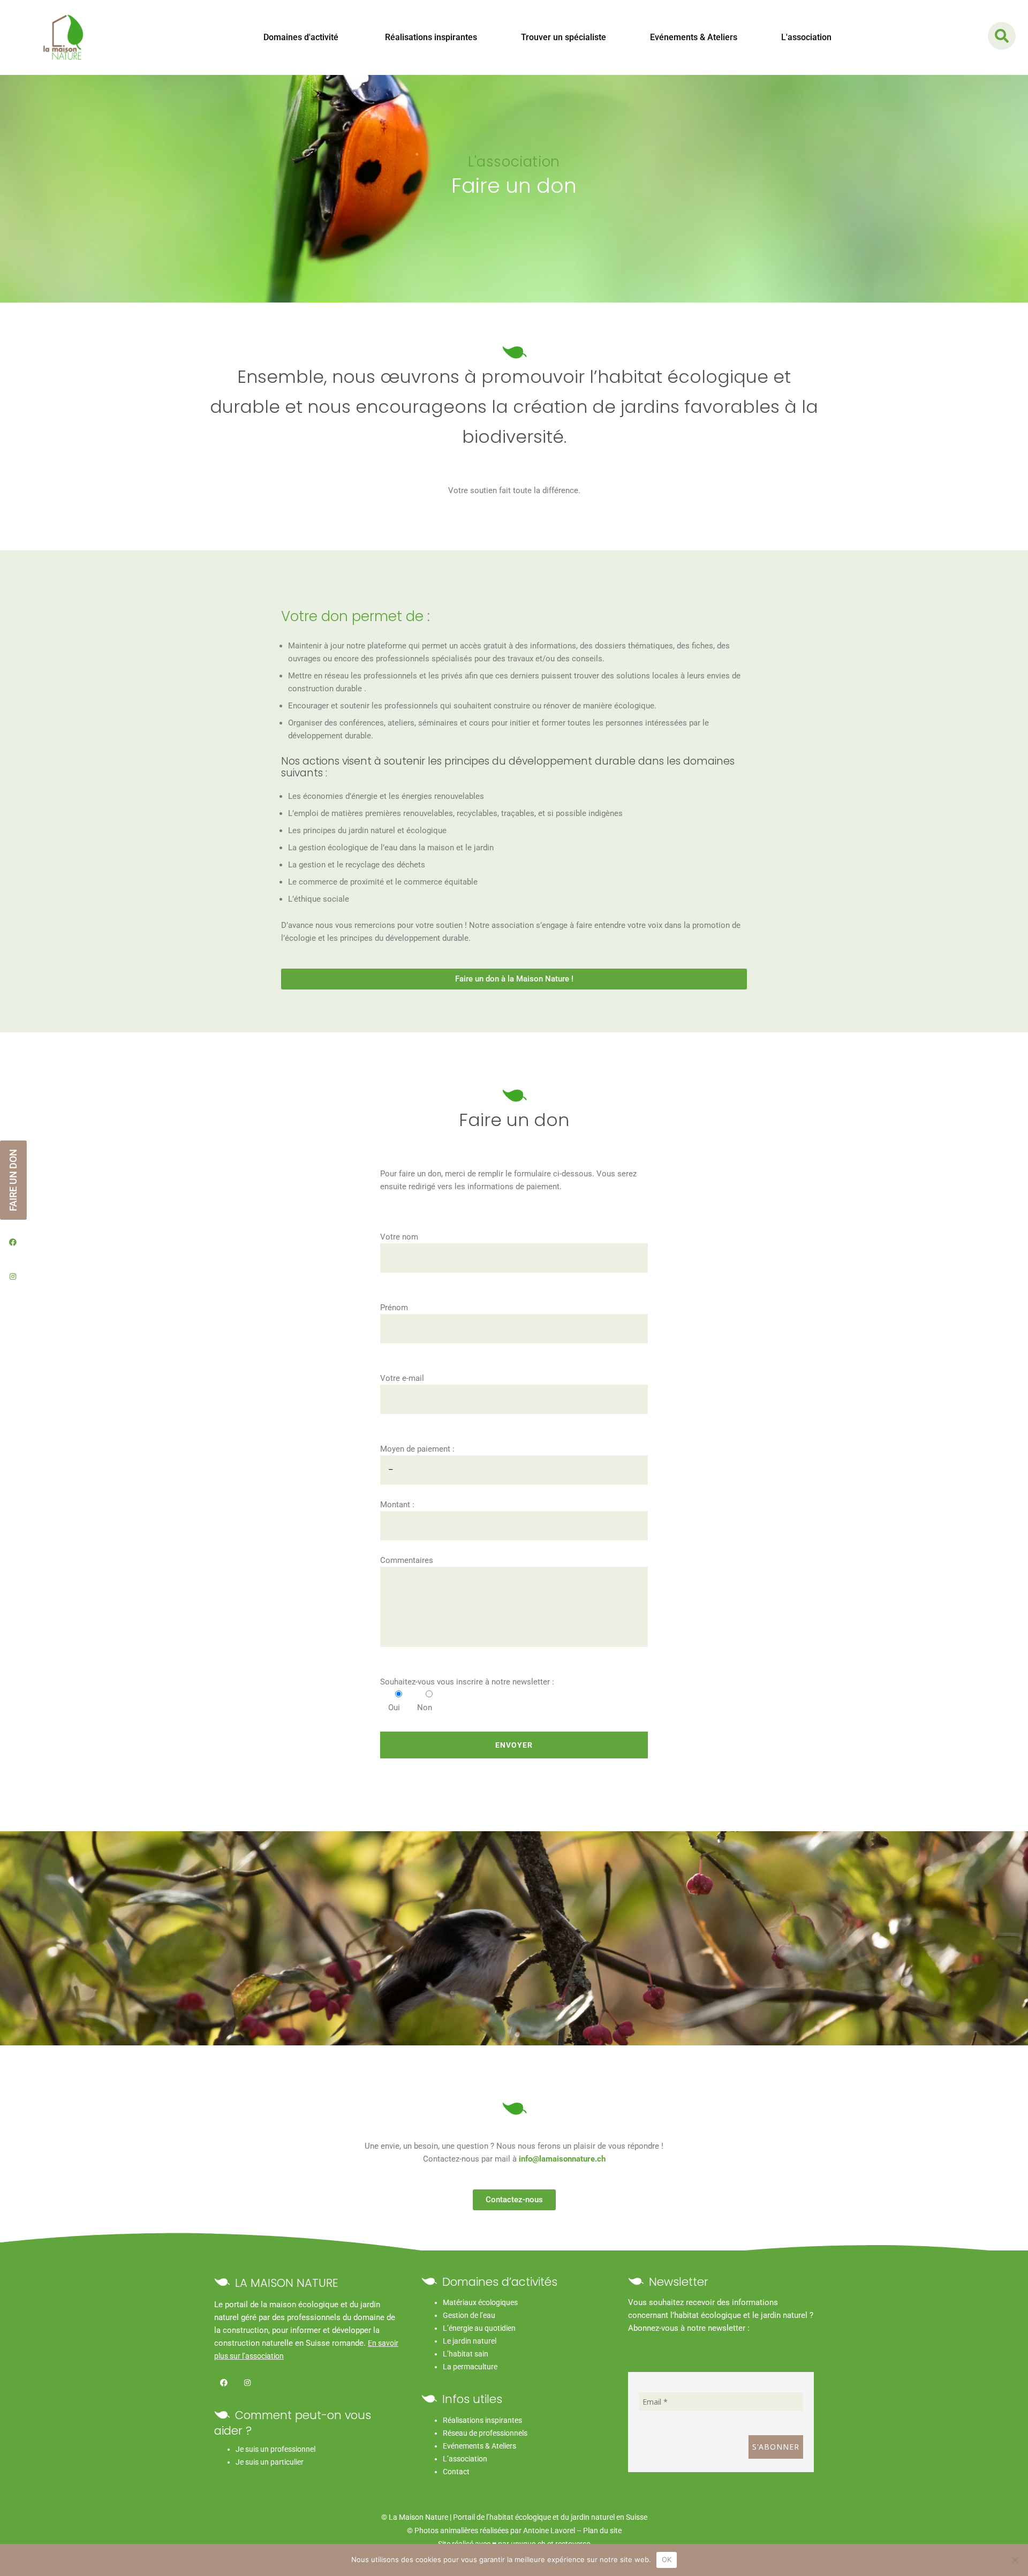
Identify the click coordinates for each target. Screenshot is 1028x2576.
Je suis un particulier (270, 2462)
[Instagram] (247, 2382)
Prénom (394, 1308)
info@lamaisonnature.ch (562, 2159)
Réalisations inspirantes (482, 2420)
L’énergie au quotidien (479, 2328)
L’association (465, 2459)
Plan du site (602, 2530)
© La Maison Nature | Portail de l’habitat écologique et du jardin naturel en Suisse (514, 2517)
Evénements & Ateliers (479, 2446)
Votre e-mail (402, 1378)
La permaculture (470, 2367)
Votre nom (399, 1237)
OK (667, 2559)
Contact (456, 2472)
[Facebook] (224, 2382)
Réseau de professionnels (485, 2433)
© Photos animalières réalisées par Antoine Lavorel (491, 2530)
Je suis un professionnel (275, 2449)
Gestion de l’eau (469, 2315)
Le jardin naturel (470, 2341)
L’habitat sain (466, 2354)
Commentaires (407, 1560)
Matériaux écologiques (480, 2302)
